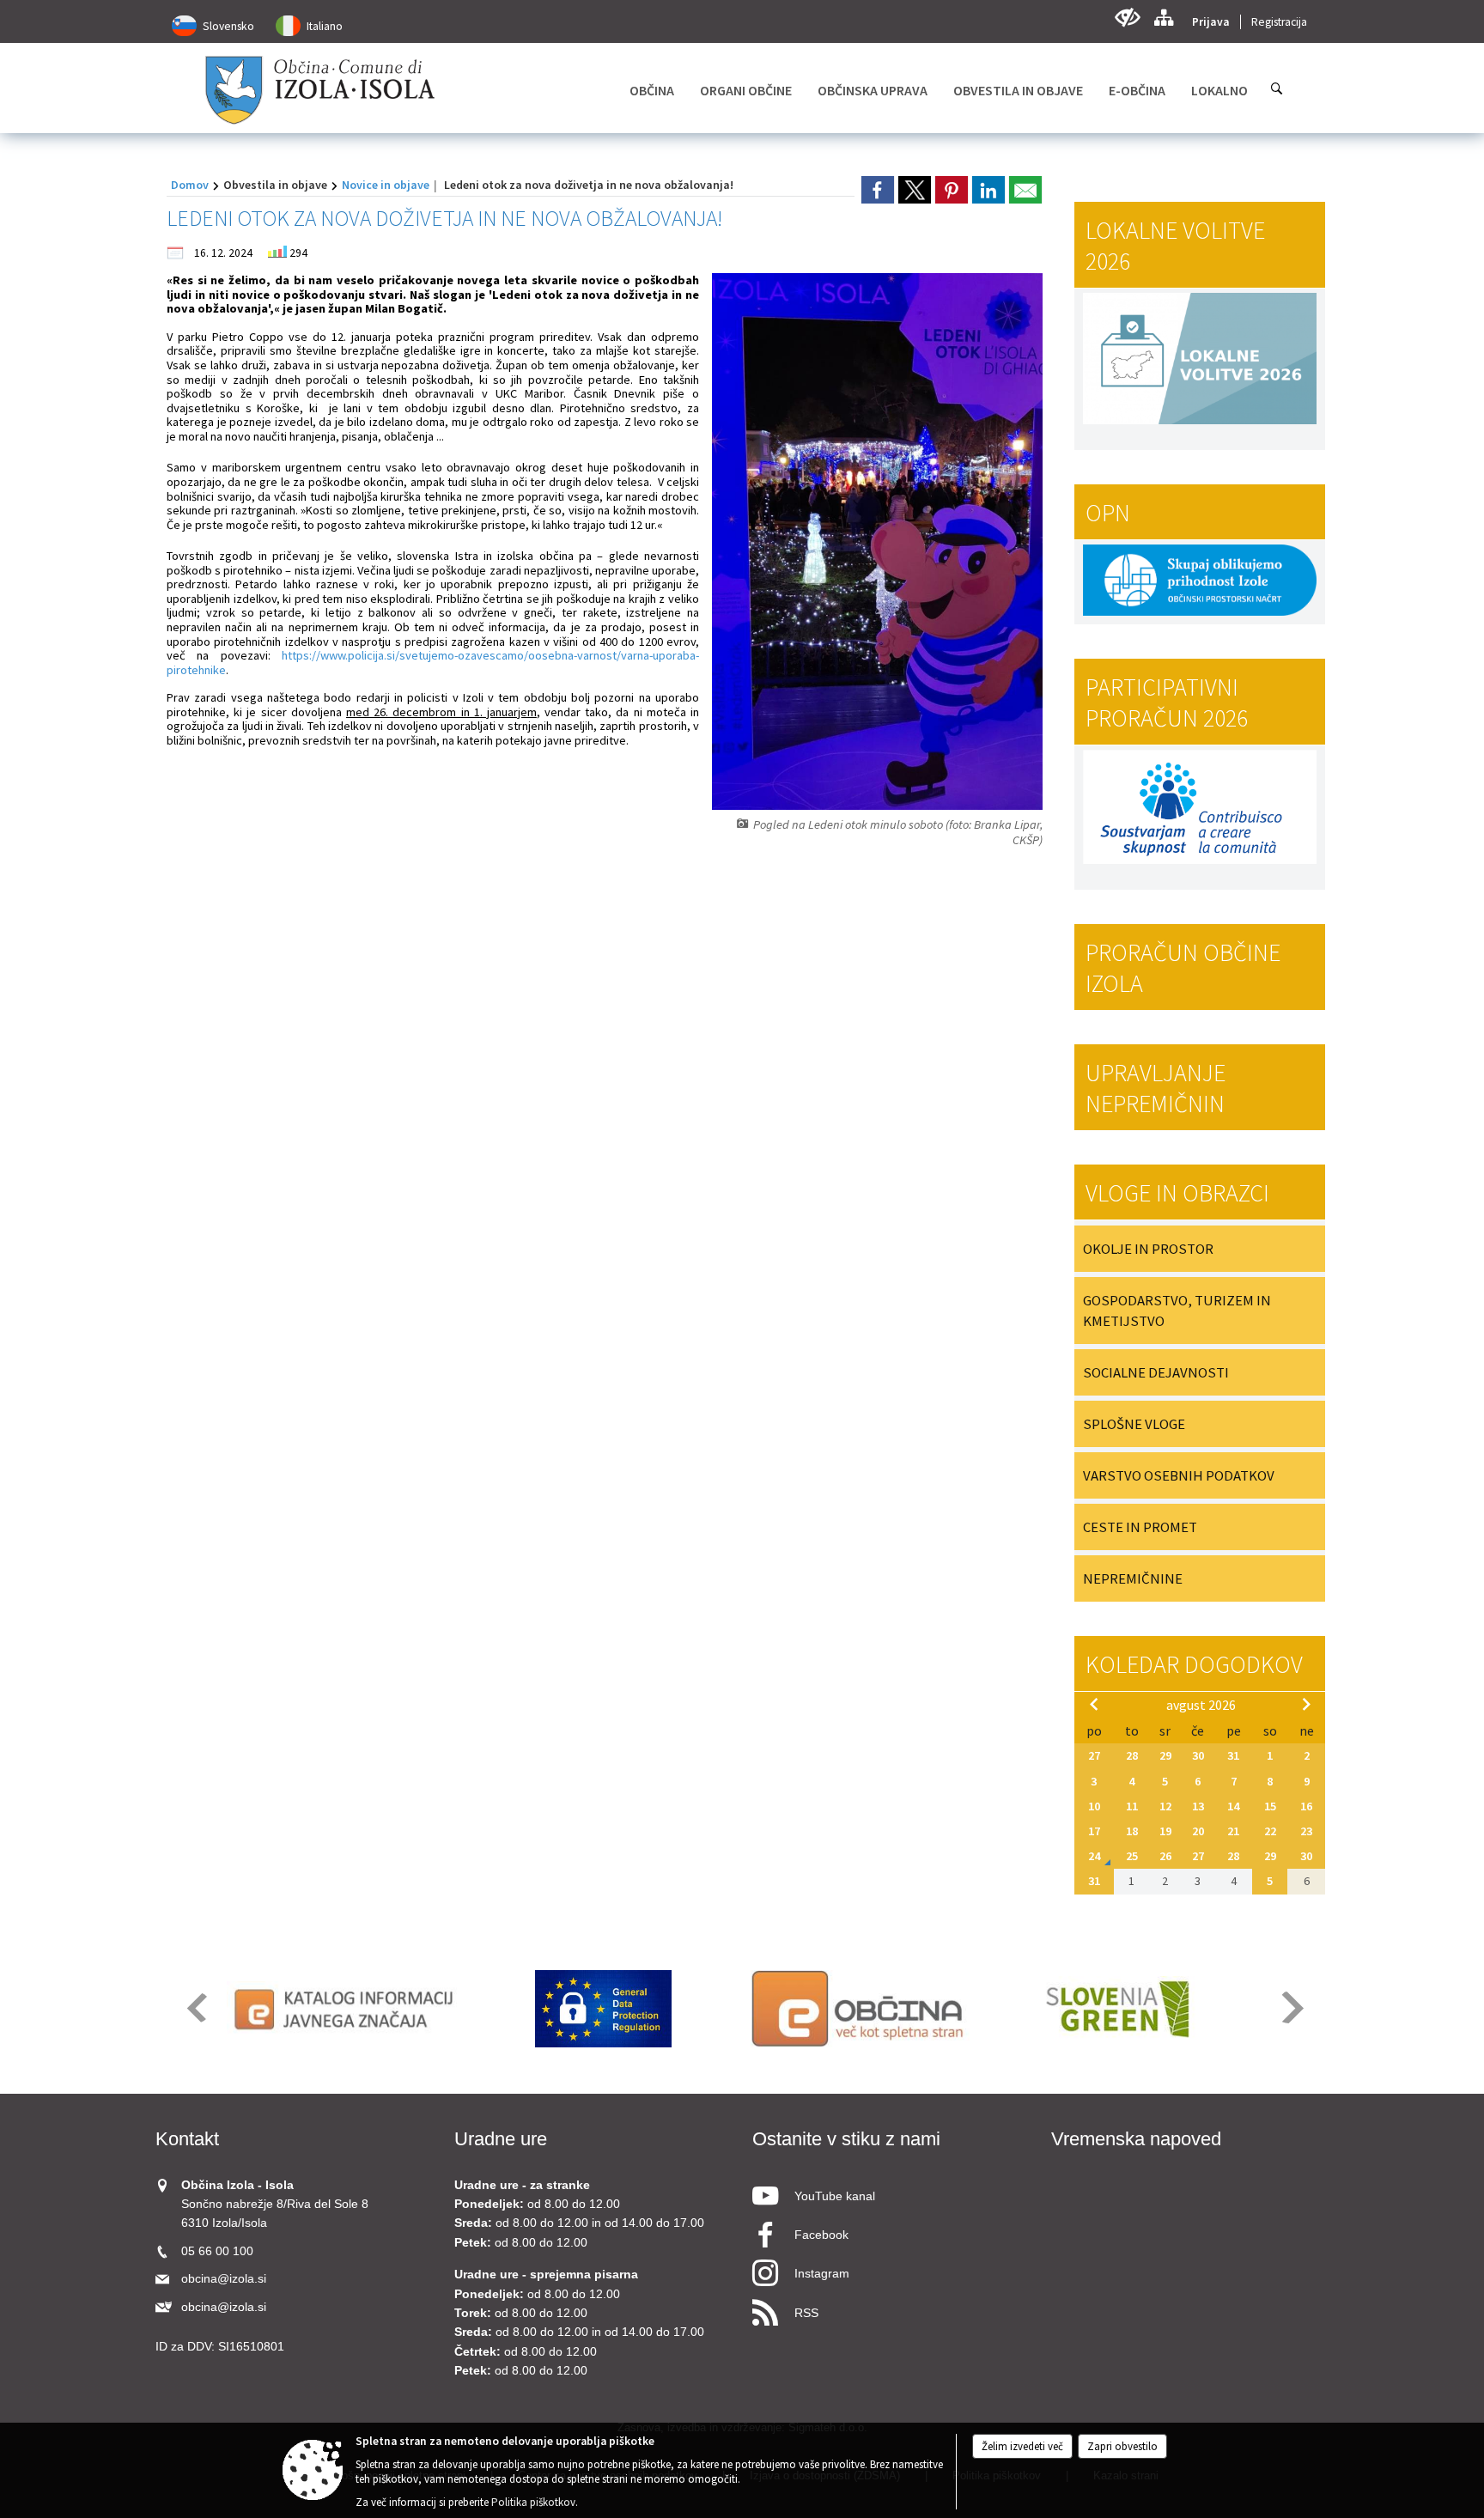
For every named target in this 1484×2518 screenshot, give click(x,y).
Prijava (1211, 22)
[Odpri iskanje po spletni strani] (1277, 88)
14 (1233, 1806)
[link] (878, 190)
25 (1132, 1856)
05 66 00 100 (217, 2251)
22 (1270, 1831)
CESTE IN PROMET (1140, 1527)
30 (1198, 1755)
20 (1198, 1831)
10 (1094, 1806)
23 (1306, 1831)
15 (1270, 1806)
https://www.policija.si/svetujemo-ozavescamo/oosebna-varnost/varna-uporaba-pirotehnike (433, 663)
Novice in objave (386, 185)
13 (1198, 1806)
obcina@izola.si (224, 2279)
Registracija (1279, 22)
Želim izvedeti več (1022, 2446)
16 (1306, 1806)
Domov (190, 185)
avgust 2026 (1201, 1705)
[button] (195, 2007)
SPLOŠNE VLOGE (1134, 1424)
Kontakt (187, 2139)
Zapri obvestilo (1122, 2446)
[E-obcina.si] (860, 2009)
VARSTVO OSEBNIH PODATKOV (1179, 1475)
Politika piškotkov (533, 2502)
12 (1165, 1806)
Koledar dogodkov (1194, 1664)
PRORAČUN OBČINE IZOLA (1183, 968)
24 (1094, 1856)
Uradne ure (501, 2139)
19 (1165, 1831)
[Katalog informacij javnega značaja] (347, 2009)
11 (1132, 1806)
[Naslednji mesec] (1306, 1704)
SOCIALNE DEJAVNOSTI (1156, 1372)
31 (1233, 1755)
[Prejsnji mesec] (1094, 1704)
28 (1132, 1755)
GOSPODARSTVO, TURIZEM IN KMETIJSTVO (1177, 1311)
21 (1233, 1831)
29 (1165, 1755)
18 (1132, 1831)
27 (1094, 1755)
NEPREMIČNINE (1133, 1578)
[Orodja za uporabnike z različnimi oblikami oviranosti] (1127, 18)
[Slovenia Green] (1117, 2009)
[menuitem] (652, 90)
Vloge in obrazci (1177, 1193)
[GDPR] (604, 2009)
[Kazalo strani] (1163, 18)
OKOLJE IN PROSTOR (1148, 1249)
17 (1094, 1831)
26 (1165, 1856)
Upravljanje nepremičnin (1156, 1088)
